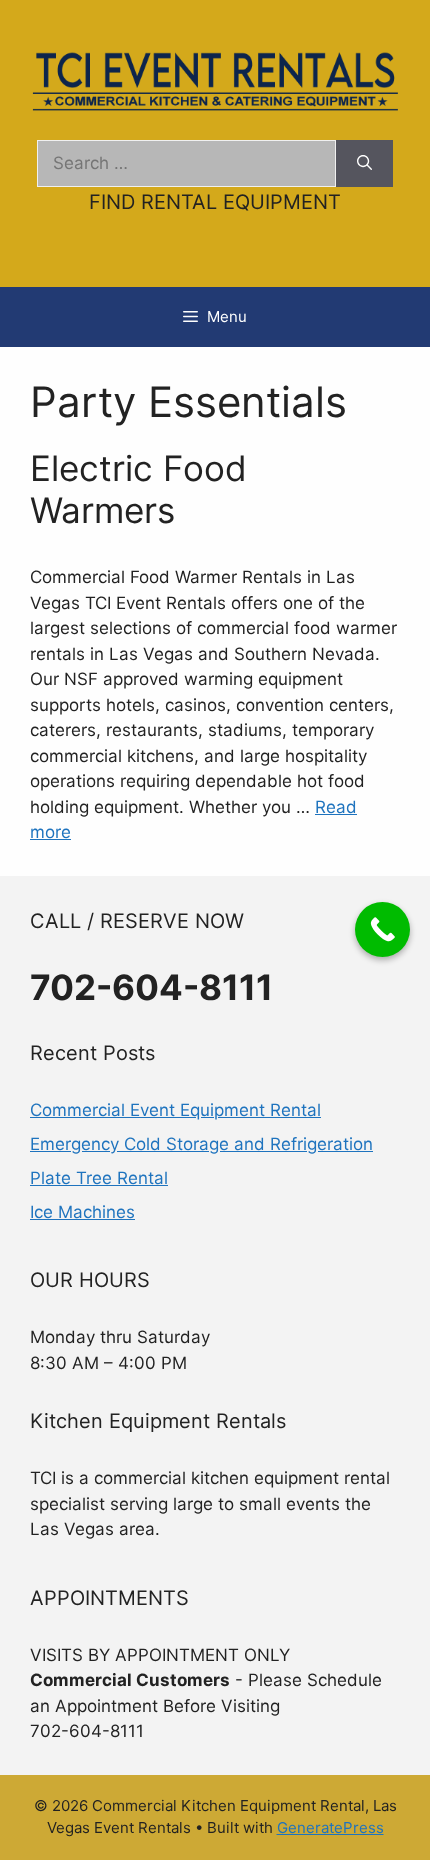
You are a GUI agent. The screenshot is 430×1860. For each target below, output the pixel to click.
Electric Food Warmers (138, 489)
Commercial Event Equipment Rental (175, 1110)
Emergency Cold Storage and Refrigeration (201, 1144)
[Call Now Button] (382, 929)
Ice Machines (82, 1212)
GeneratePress (330, 1827)
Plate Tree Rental (99, 1178)
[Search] (364, 164)
